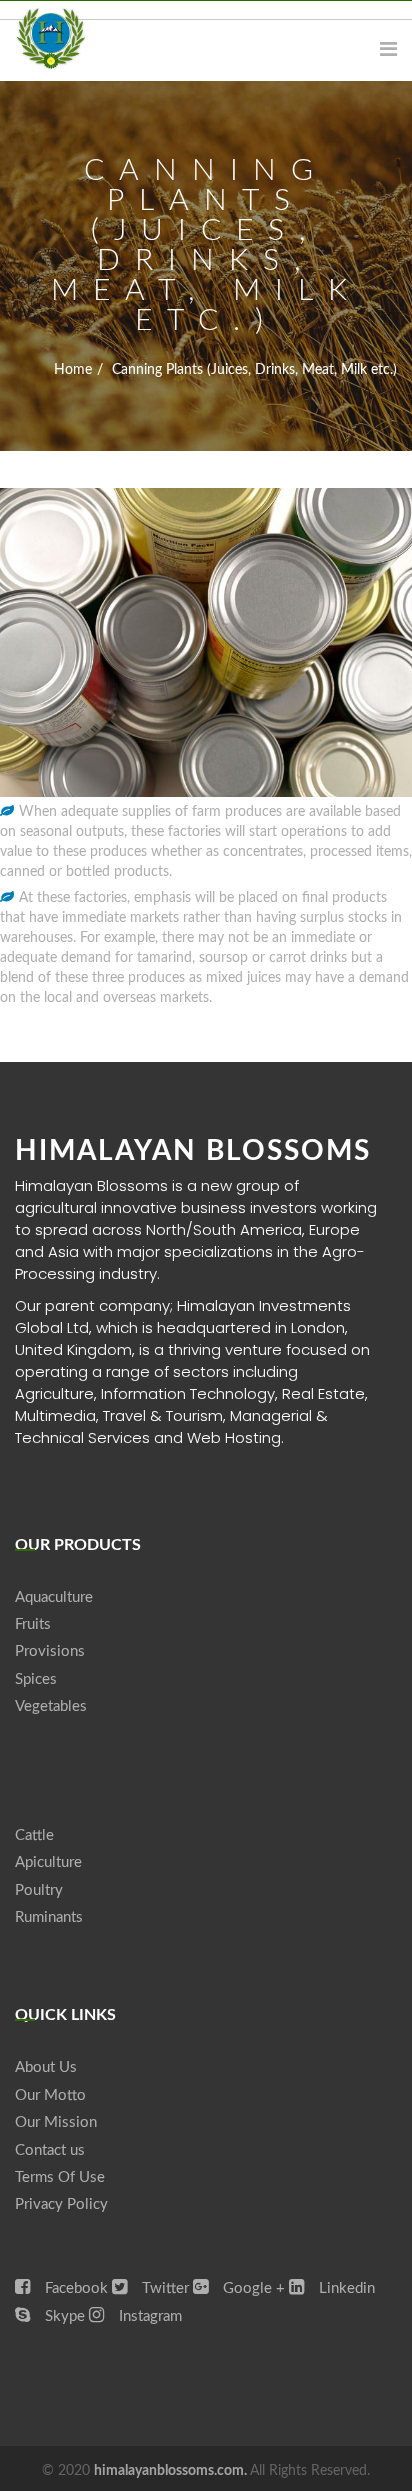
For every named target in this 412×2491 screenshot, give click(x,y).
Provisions (50, 1651)
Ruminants (49, 1917)
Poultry (39, 1890)
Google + (252, 2288)
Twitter (163, 2288)
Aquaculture (54, 1597)
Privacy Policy (61, 2204)
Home (73, 370)
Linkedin (345, 2288)
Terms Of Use (60, 2177)
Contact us (50, 2150)
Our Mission (56, 2122)
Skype (63, 2316)
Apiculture (48, 1862)
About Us (46, 2067)
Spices (36, 1679)
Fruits (33, 1624)
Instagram (148, 2316)
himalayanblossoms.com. (172, 2471)
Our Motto (50, 2095)
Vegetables (51, 1706)
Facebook (74, 2288)
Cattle (34, 1835)
